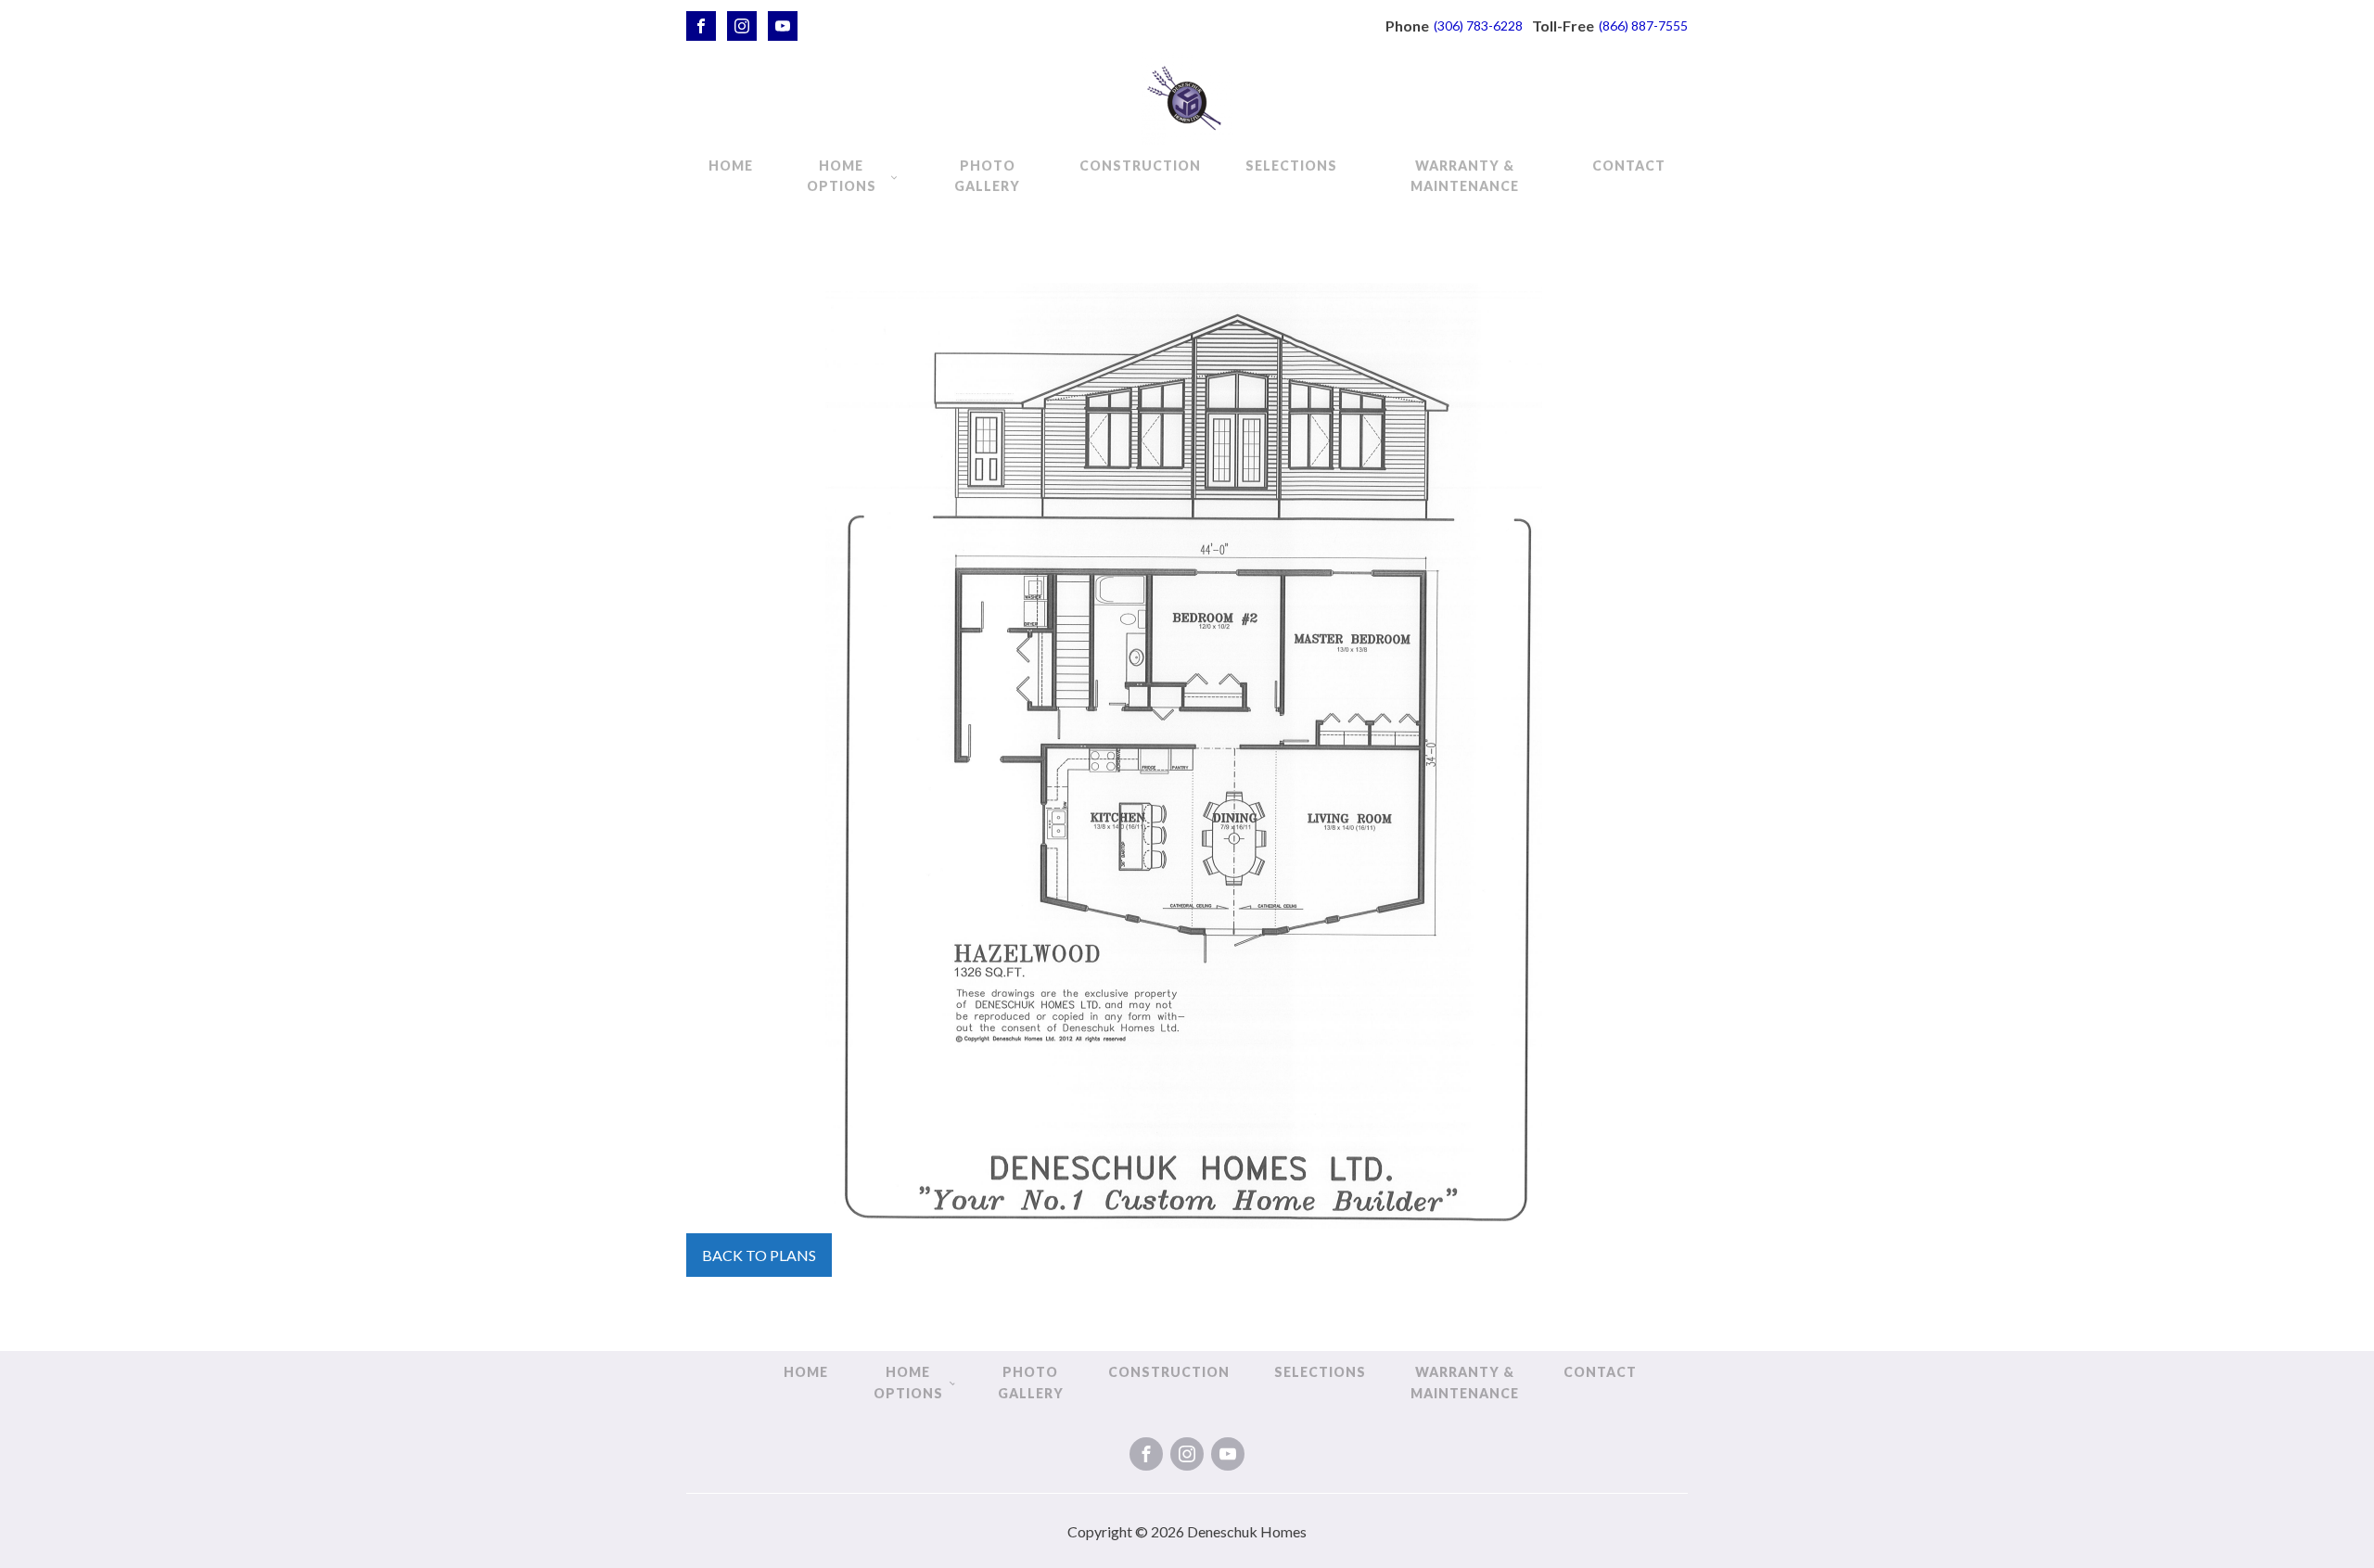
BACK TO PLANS (759, 1255)
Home (731, 166)
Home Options (842, 176)
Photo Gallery (987, 176)
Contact (1629, 166)
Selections (1291, 166)
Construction (1140, 166)
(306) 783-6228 (1478, 25)
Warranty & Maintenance (1465, 176)
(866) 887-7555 (1643, 25)
